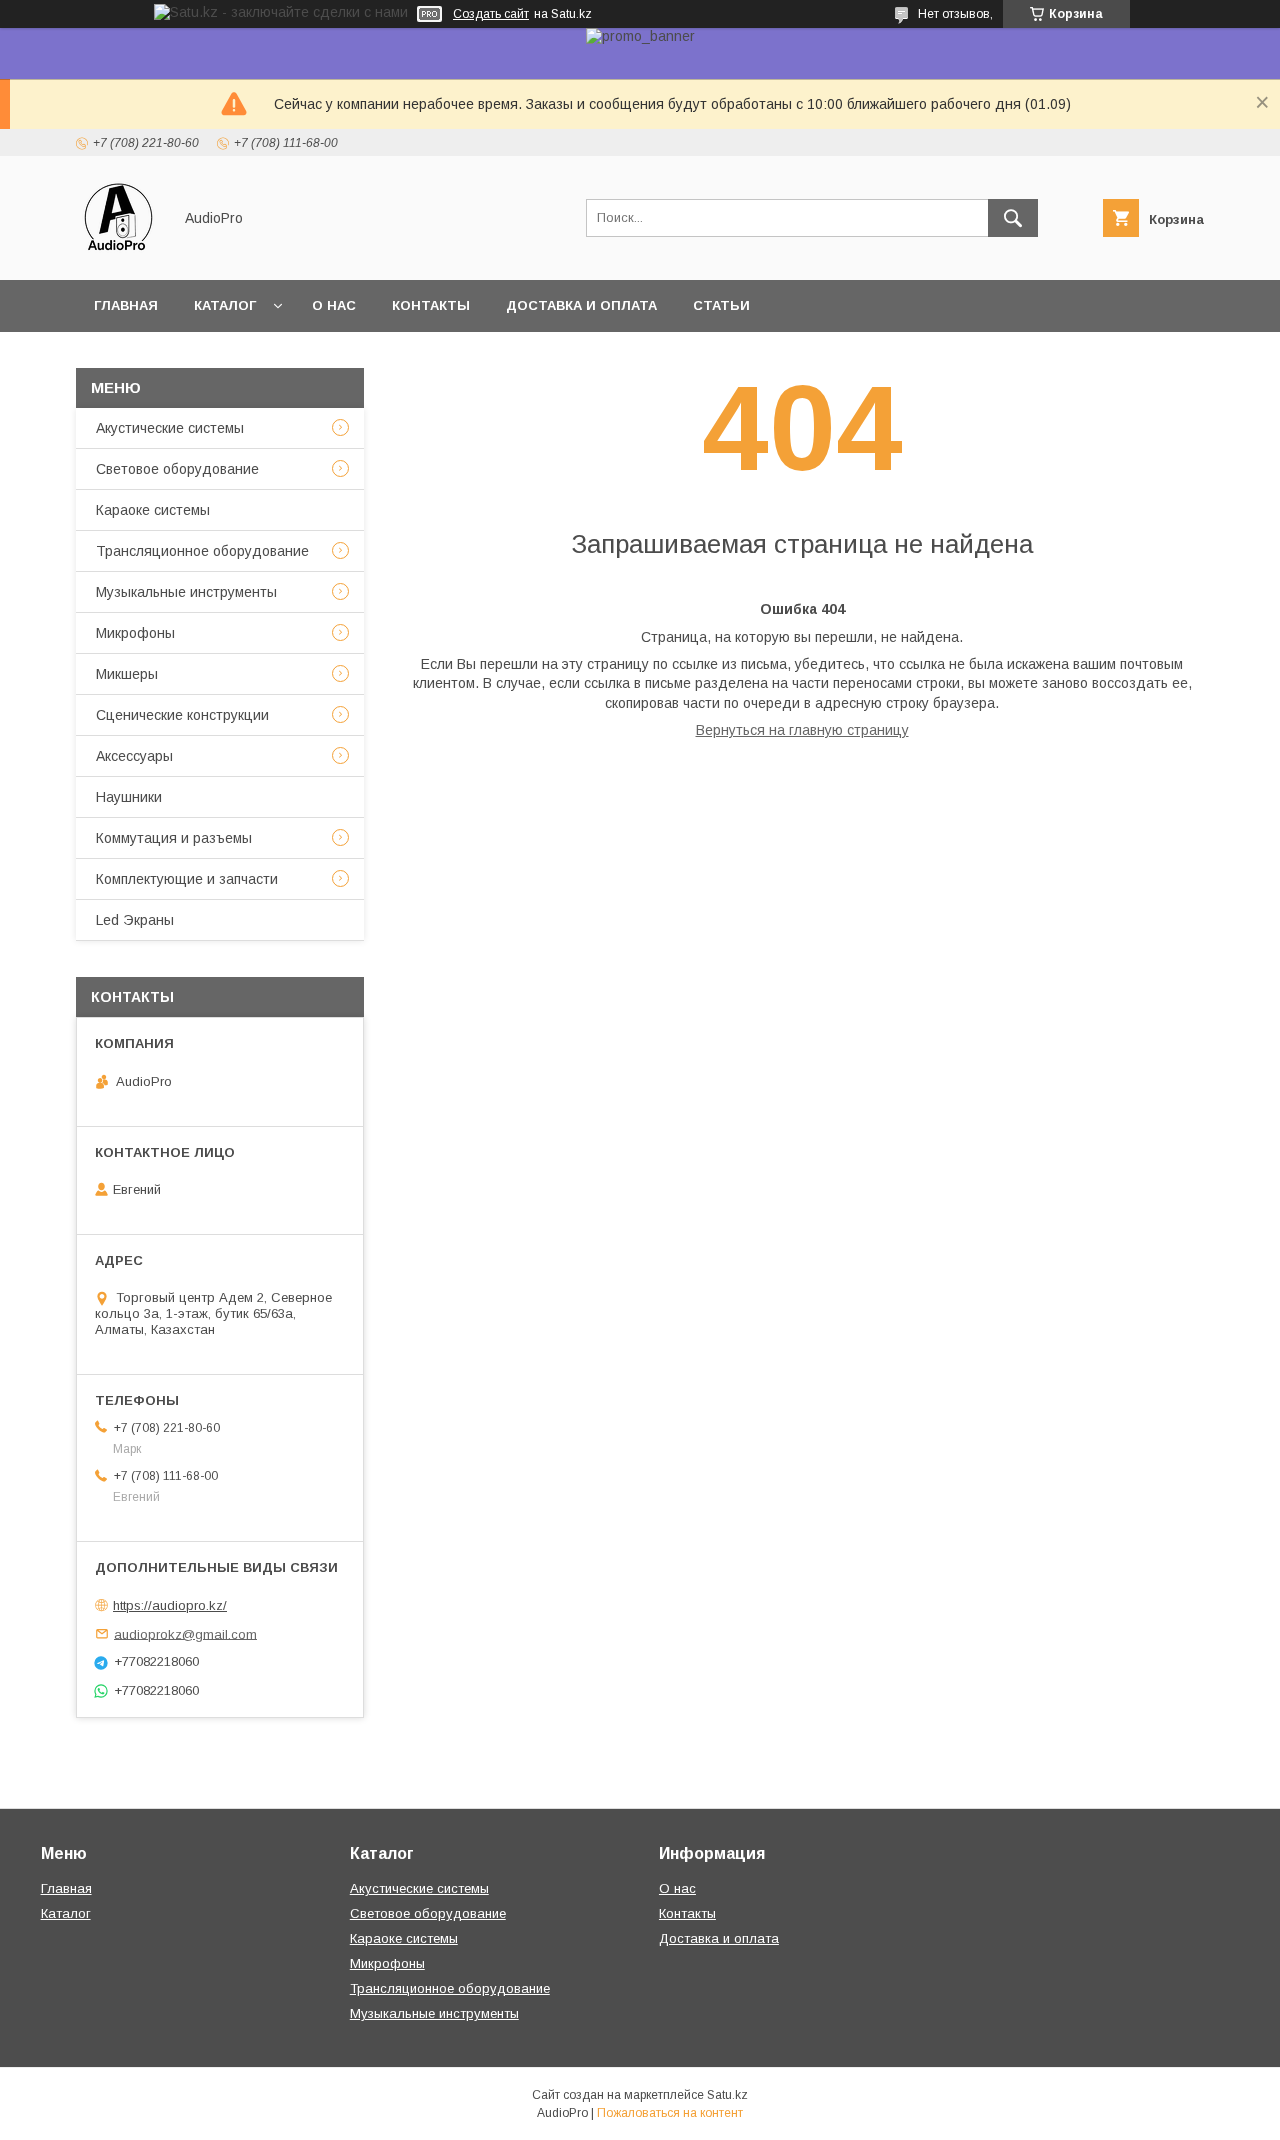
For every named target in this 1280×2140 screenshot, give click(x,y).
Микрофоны (135, 633)
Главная (126, 305)
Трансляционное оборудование (202, 551)
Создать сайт (491, 14)
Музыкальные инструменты (186, 592)
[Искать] (1013, 218)
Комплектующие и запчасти (187, 879)
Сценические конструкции (182, 715)
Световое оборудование (177, 469)
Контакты (431, 305)
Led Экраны (135, 920)
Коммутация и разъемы (174, 838)
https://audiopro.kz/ (170, 1605)
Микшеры (127, 674)
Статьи (721, 305)
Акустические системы (170, 428)
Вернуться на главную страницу (802, 730)
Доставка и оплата (581, 305)
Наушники (129, 797)
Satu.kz (727, 2095)
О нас (334, 305)
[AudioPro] (118, 254)
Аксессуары (134, 756)
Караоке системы (153, 510)
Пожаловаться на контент (670, 2113)
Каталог (225, 305)
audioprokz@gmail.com (185, 1633)
